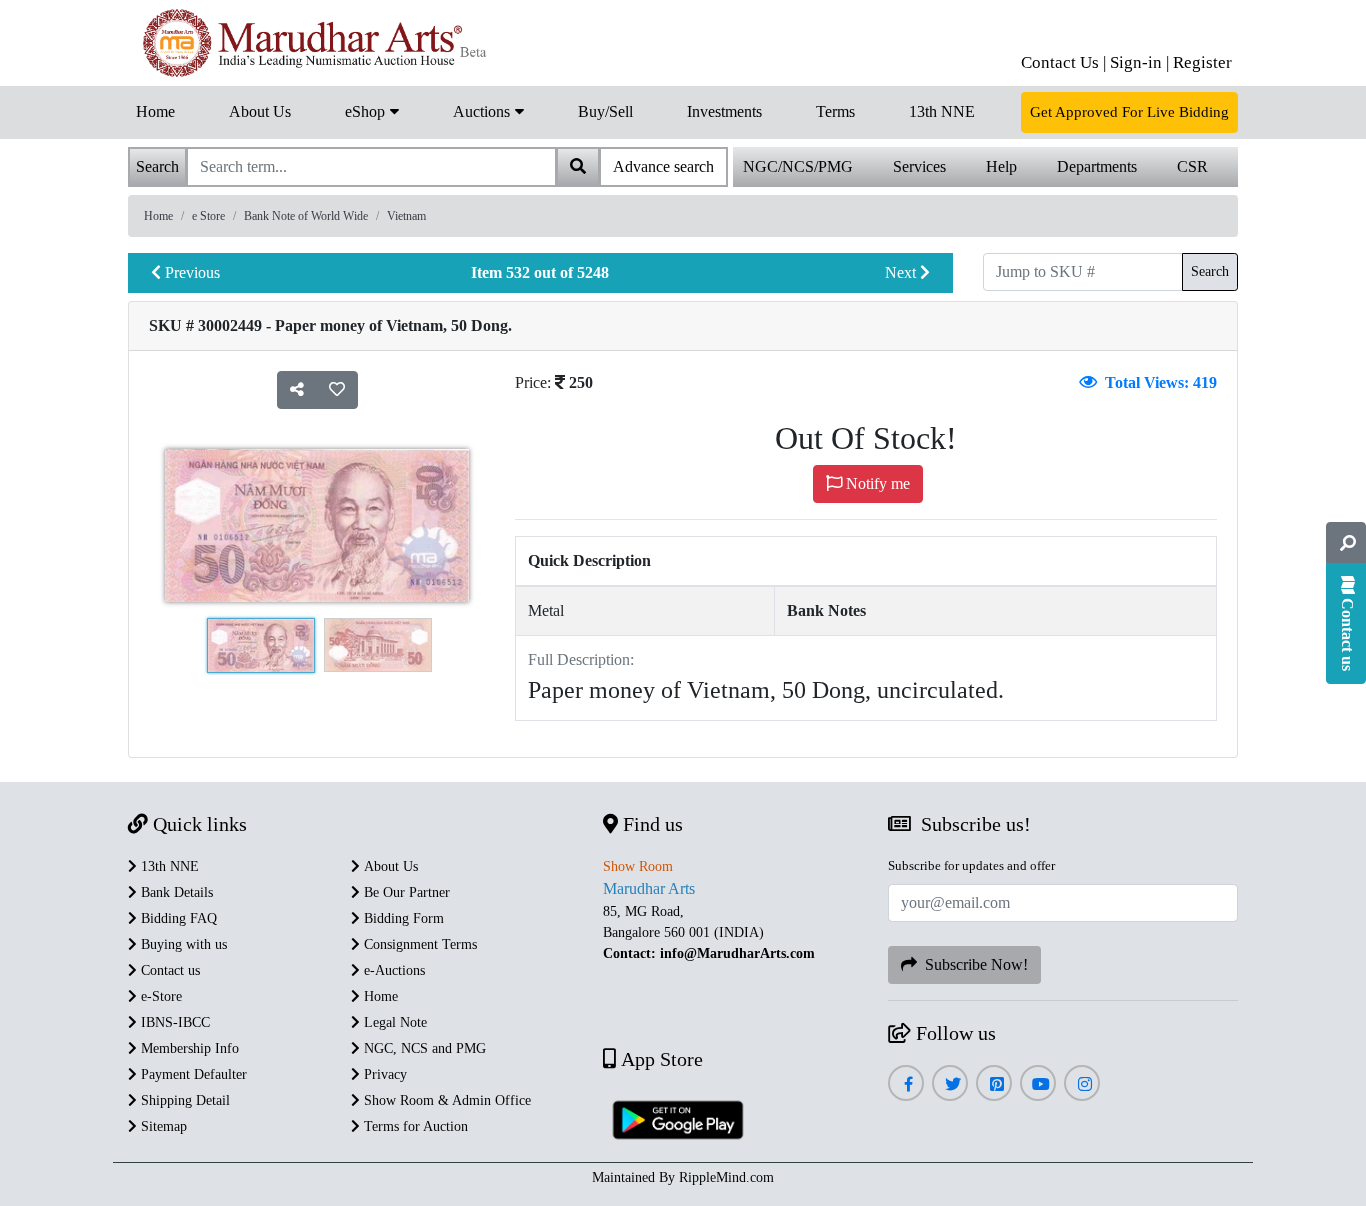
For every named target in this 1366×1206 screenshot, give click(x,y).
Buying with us (182, 944)
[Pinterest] (994, 1084)
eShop (367, 111)
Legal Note (393, 1022)
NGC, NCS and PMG (423, 1048)
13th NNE (942, 111)
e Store (208, 216)
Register (1202, 62)
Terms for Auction (414, 1126)
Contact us (168, 970)
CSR (1192, 166)
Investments (724, 111)
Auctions (483, 111)
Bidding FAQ (177, 918)
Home (155, 111)
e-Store (159, 996)
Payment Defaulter (192, 1074)
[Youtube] (1038, 1084)
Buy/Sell (605, 111)
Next (902, 272)
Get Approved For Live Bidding (1129, 112)
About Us (260, 111)
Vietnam (406, 216)
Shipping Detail (183, 1100)
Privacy (383, 1074)
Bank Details (175, 892)
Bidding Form (402, 918)
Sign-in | (1139, 62)
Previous (190, 272)
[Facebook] (906, 1084)
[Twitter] (950, 1084)
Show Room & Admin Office (445, 1100)
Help (1001, 166)
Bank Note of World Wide (306, 216)
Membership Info (188, 1048)
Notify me (876, 483)
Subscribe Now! (972, 964)
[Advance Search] (1346, 543)
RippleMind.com (726, 1177)
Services (919, 166)
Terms (835, 111)
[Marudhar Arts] (310, 43)
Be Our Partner (405, 892)
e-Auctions (392, 970)
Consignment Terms (418, 944)
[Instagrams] (1082, 1084)
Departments (1097, 166)
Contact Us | (1063, 62)
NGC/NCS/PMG (798, 166)
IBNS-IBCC (173, 1022)
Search (1210, 271)
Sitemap (162, 1126)
